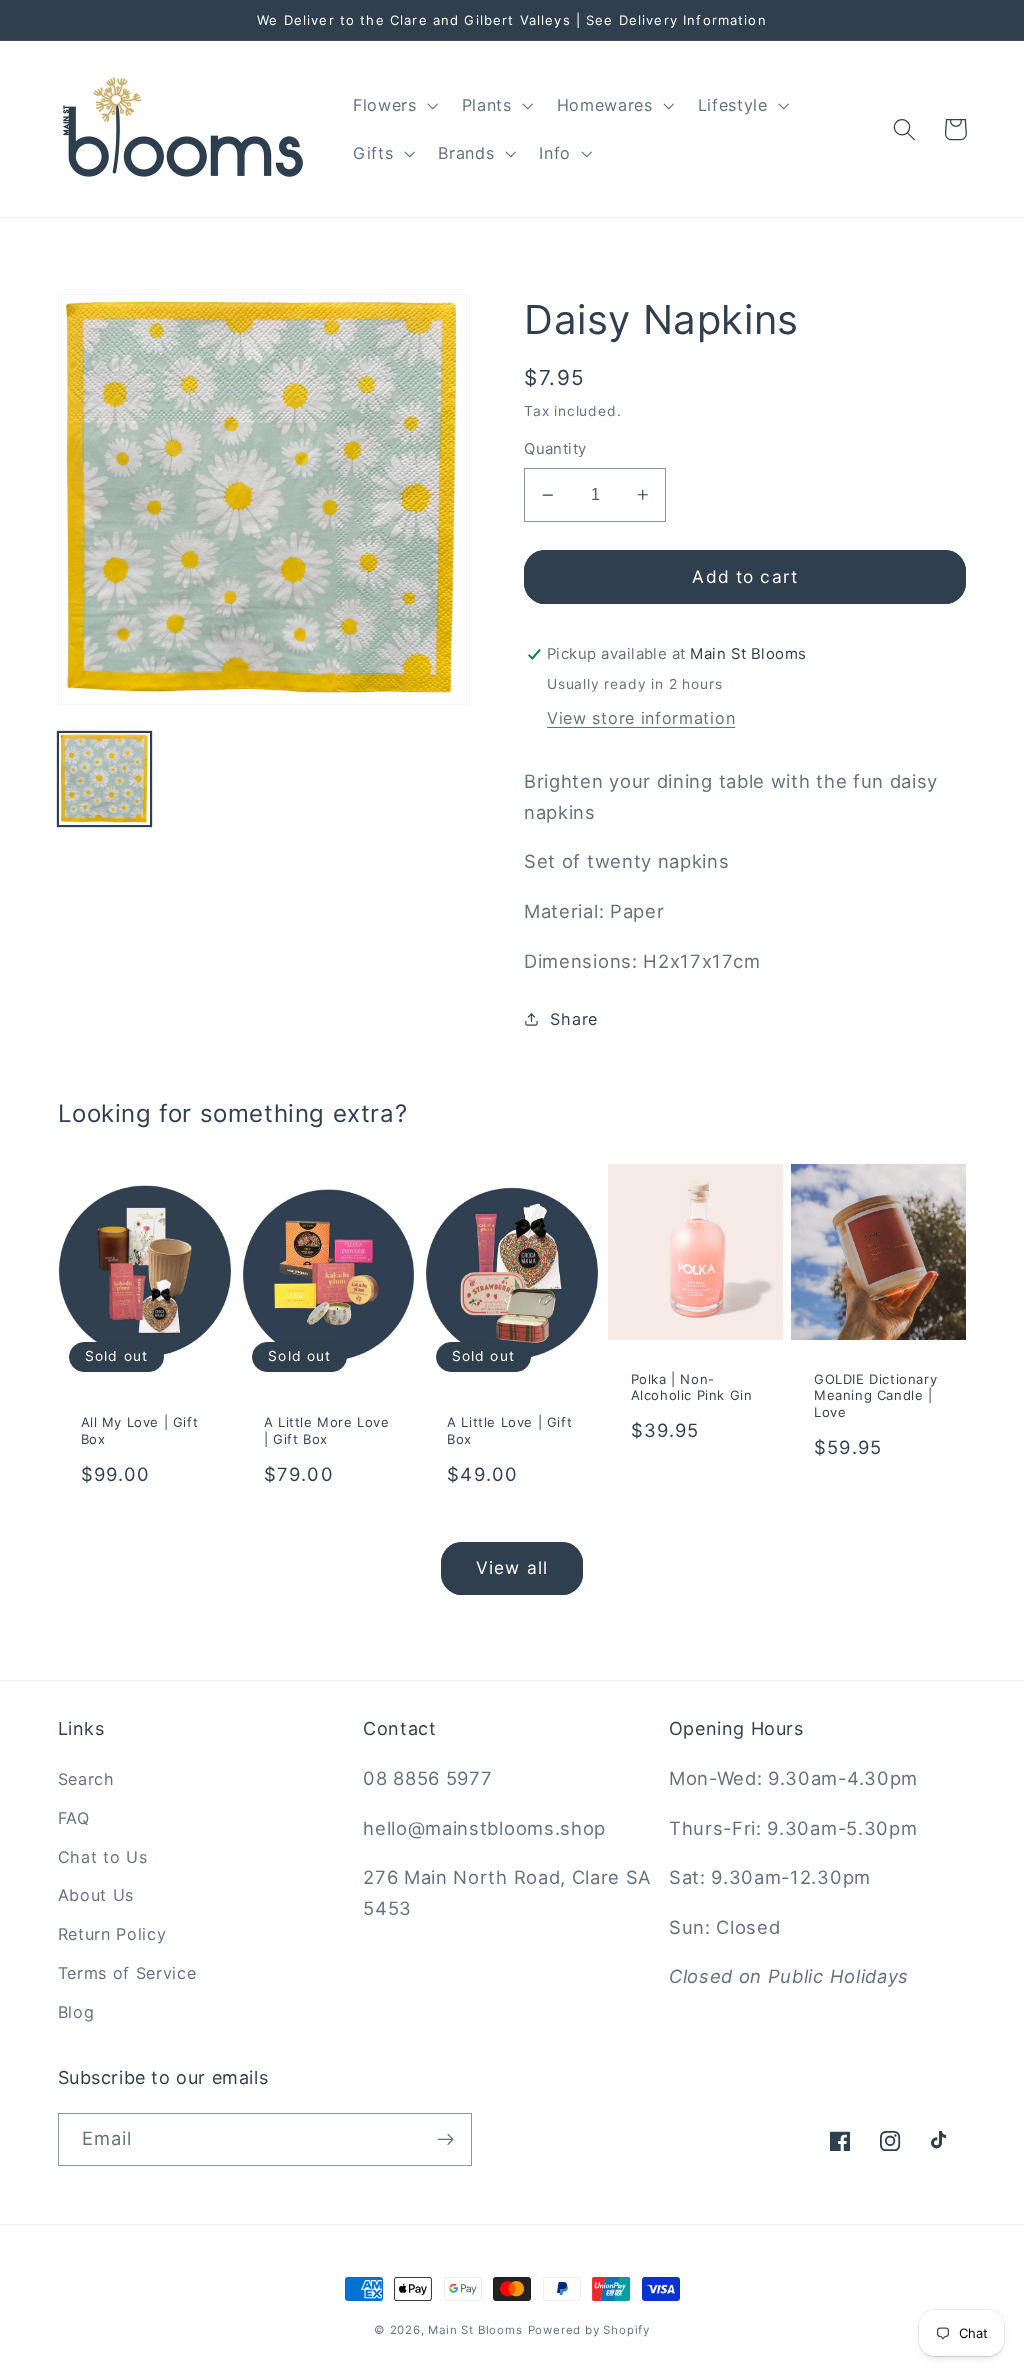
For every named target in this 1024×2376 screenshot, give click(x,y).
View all (512, 1567)
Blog (76, 2012)
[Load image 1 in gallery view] (105, 779)
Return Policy (112, 1934)
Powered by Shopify (589, 2330)
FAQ (74, 1818)
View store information (641, 718)
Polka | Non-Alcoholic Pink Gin (692, 1387)
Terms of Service (127, 1973)
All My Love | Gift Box (140, 1430)
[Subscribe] (445, 2140)
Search (86, 1779)
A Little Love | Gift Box (509, 1430)
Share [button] (573, 1019)
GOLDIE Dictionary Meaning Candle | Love (875, 1396)
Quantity (555, 449)
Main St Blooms (475, 2330)
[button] (393, 105)
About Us (96, 1895)
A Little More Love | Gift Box (327, 1430)
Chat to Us (103, 1857)
